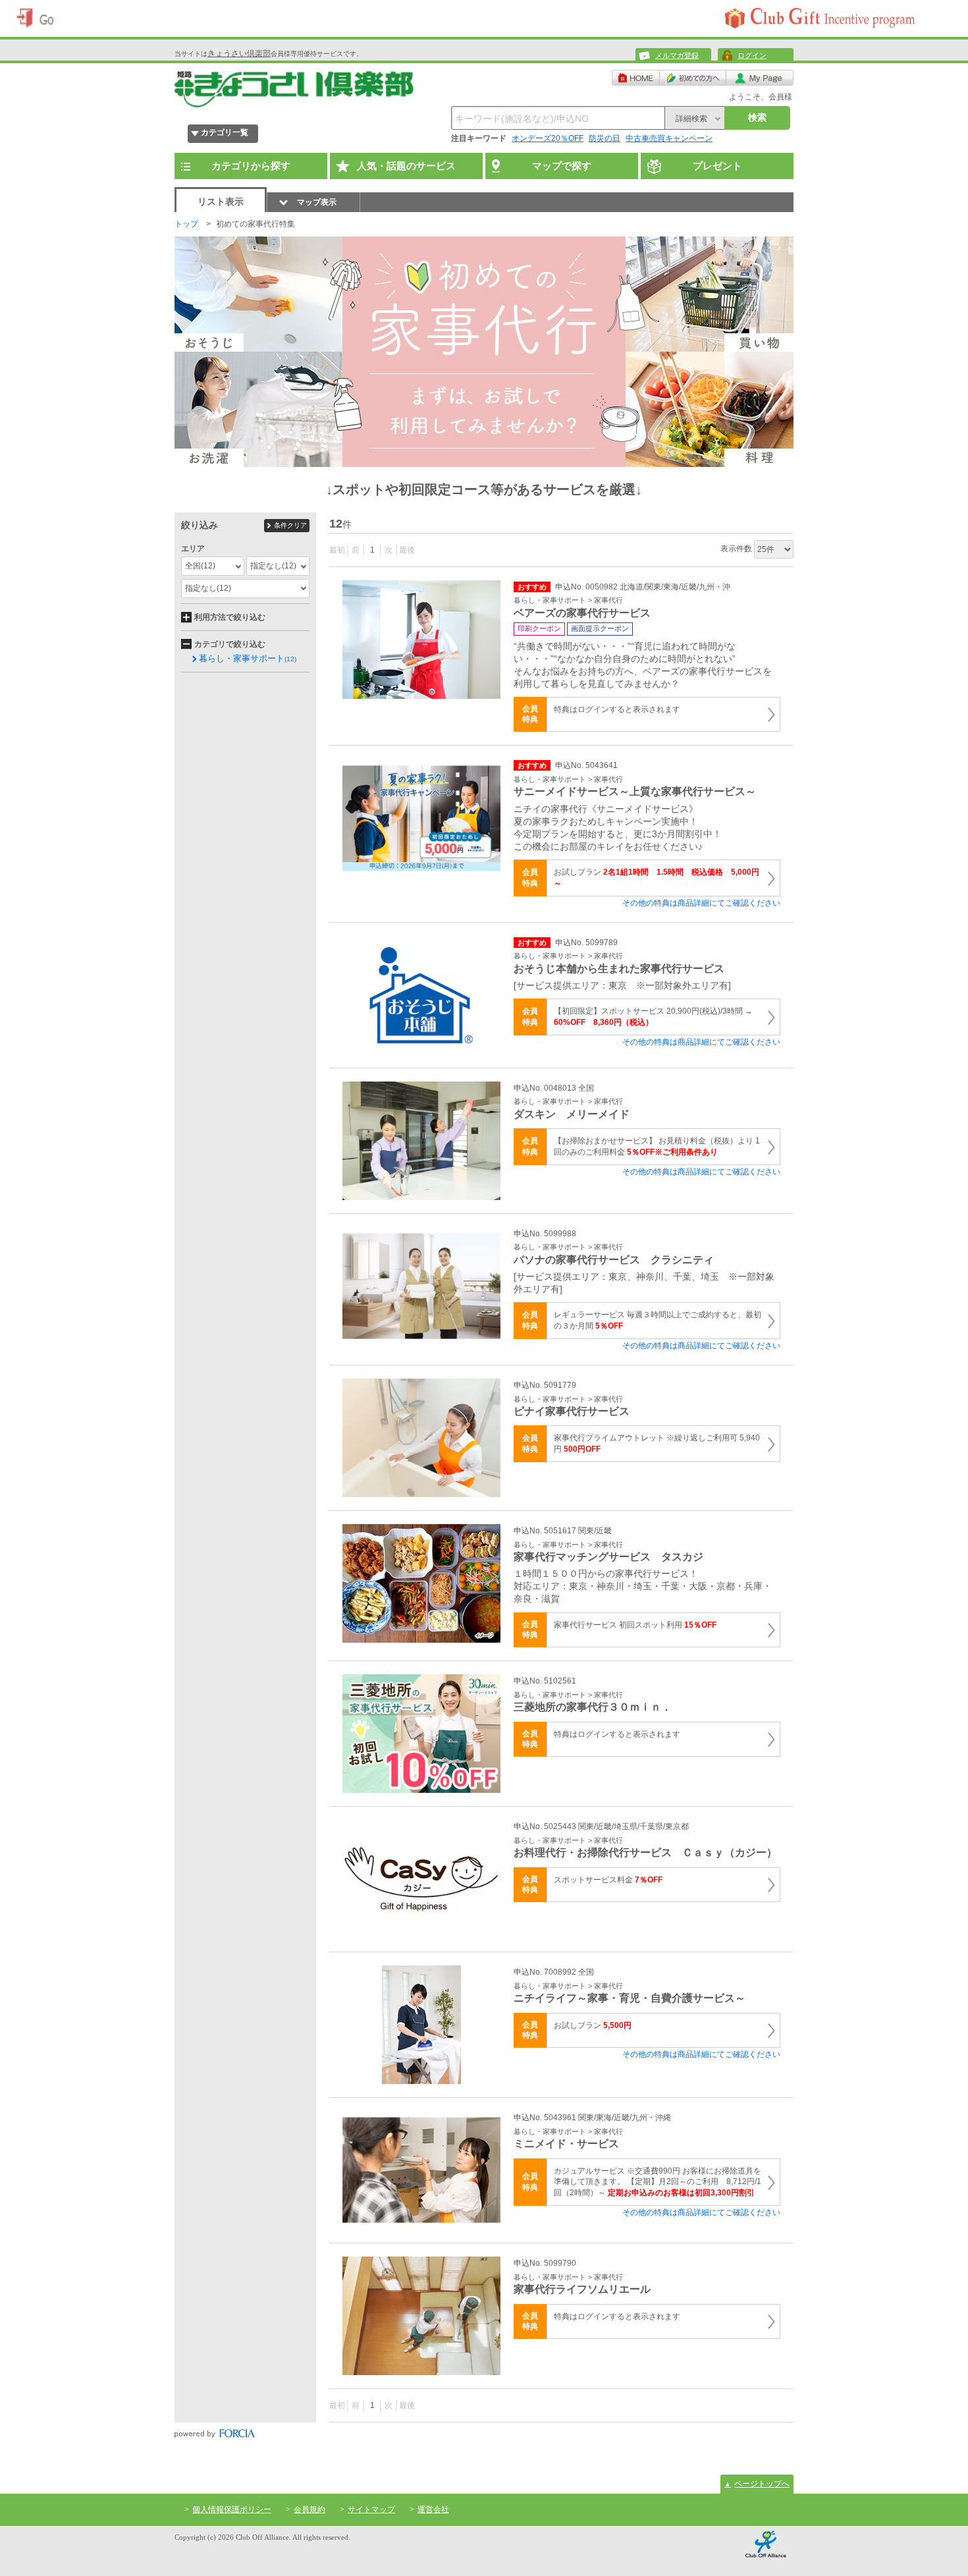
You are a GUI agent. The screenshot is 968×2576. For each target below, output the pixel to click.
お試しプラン (657, 878)
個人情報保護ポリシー (232, 2509)
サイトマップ (371, 2509)
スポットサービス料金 (608, 1880)
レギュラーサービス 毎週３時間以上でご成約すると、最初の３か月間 (658, 1320)
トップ (186, 224)
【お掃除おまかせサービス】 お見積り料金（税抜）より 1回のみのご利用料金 (657, 1146)
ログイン (752, 55)
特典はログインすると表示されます (617, 709)
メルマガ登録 (677, 55)
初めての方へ (693, 78)
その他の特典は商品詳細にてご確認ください (701, 903)
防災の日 (605, 138)
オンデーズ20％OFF (548, 138)
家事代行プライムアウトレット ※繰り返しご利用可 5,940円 (657, 1443)
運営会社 (433, 2509)
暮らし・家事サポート (248, 658)
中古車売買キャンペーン (669, 138)
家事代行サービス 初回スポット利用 (635, 1625)
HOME (636, 78)
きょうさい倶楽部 (239, 53)
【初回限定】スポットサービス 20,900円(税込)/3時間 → (653, 1017)
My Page (760, 78)
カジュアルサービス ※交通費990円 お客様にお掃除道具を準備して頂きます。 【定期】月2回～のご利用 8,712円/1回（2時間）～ (658, 2182)
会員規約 (309, 2509)
